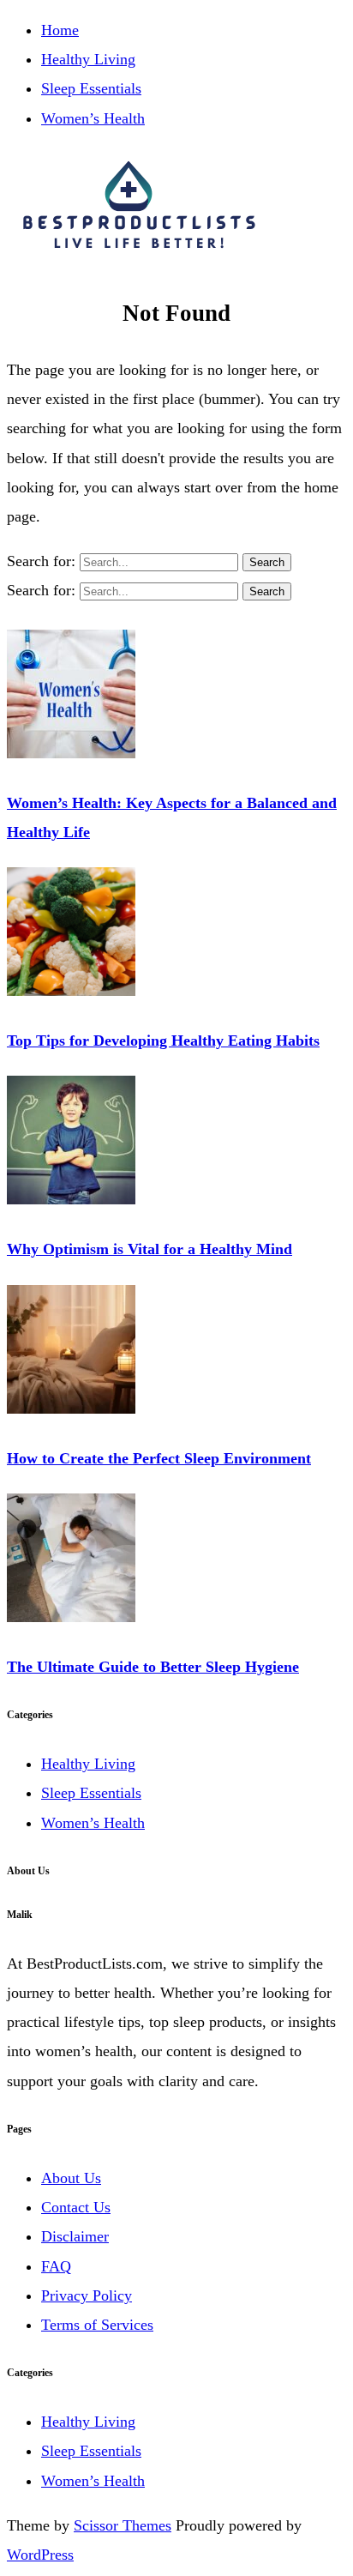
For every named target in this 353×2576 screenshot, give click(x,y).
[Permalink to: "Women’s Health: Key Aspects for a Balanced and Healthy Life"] (71, 753)
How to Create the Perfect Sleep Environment (159, 1458)
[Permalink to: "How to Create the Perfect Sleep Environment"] (71, 1409)
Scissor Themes (123, 2525)
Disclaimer (75, 2236)
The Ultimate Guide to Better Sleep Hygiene (153, 1667)
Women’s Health (93, 118)
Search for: (43, 561)
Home (60, 30)
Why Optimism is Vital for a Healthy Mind (150, 1249)
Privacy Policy (87, 2295)
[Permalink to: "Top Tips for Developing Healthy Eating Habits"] (71, 991)
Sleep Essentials (91, 88)
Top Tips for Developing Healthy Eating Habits (163, 1041)
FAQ (56, 2266)
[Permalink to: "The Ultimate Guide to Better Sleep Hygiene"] (71, 1617)
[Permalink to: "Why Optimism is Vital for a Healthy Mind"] (71, 1199)
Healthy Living (88, 59)
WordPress (40, 2555)
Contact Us (76, 2207)
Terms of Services (97, 2325)
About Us (71, 2178)
